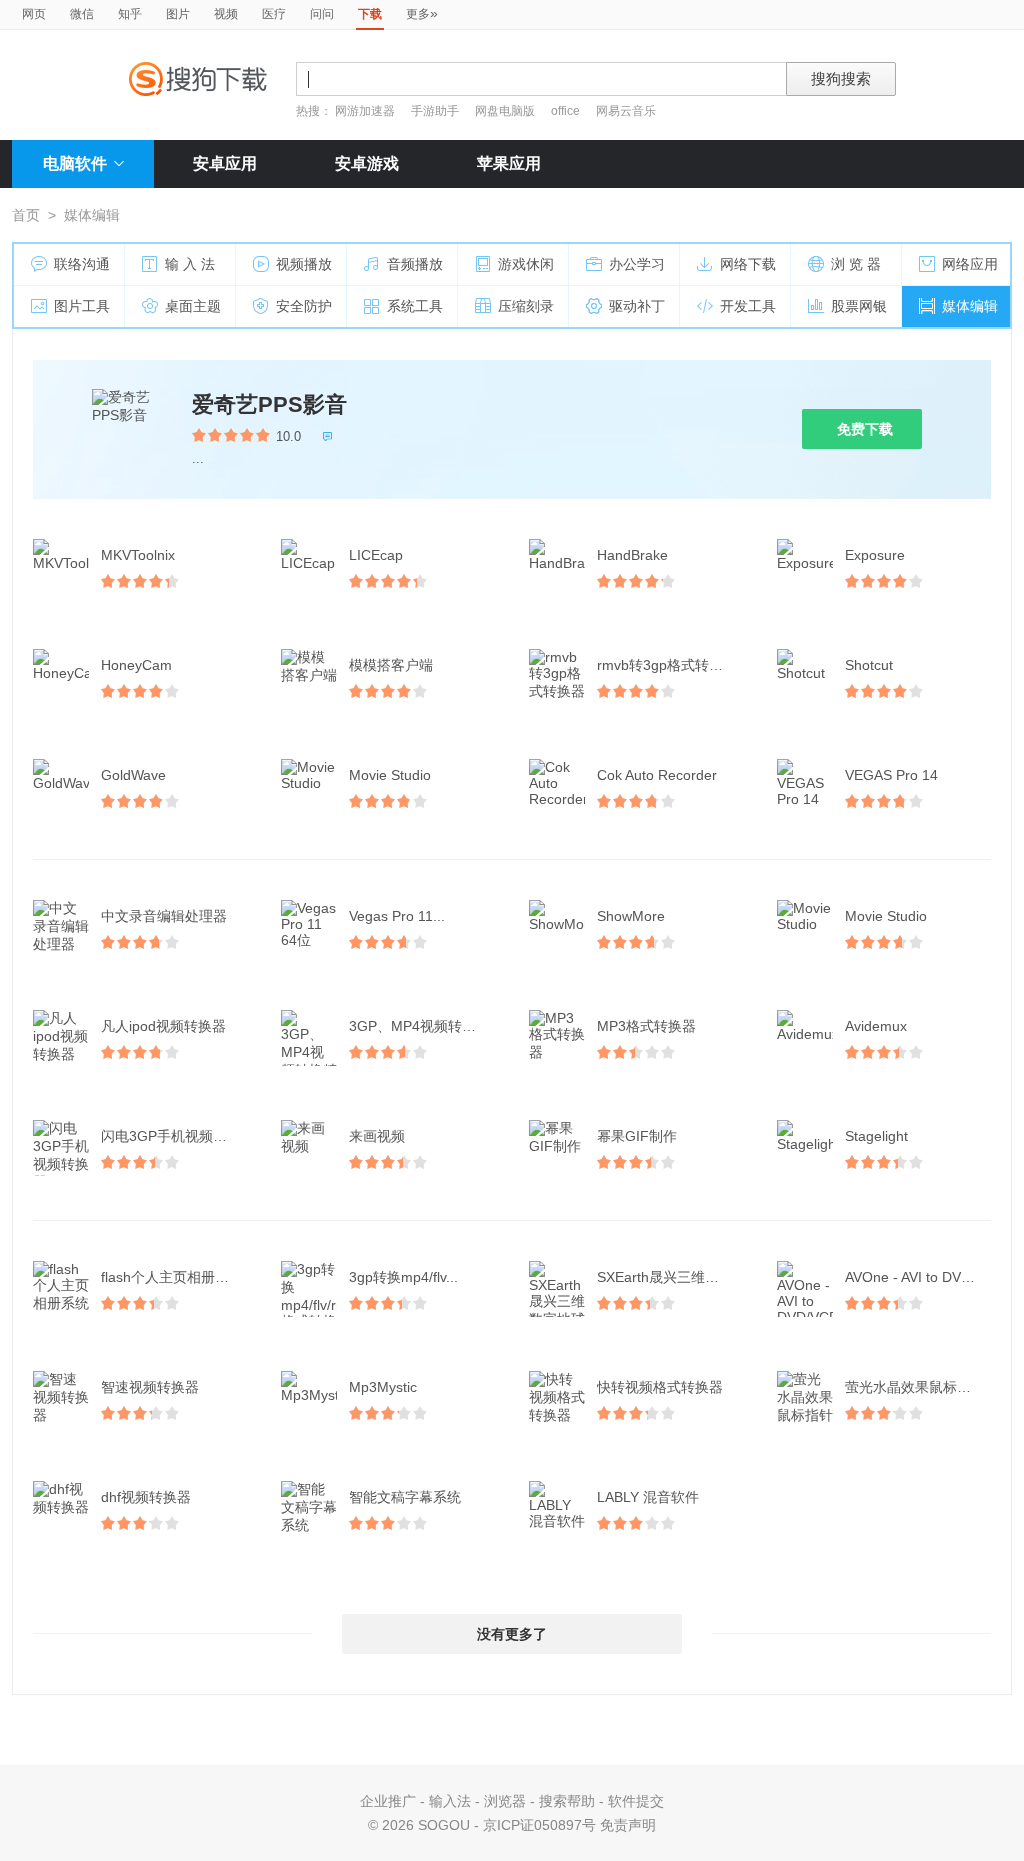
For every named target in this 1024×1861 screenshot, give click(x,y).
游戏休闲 (526, 264)
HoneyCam (136, 665)
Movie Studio (390, 775)
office (567, 111)
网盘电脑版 (505, 111)
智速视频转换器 (150, 1387)
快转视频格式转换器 (660, 1387)
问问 (322, 14)
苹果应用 (509, 163)
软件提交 (636, 1801)
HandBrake (632, 555)
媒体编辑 (970, 306)
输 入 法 (190, 264)
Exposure (875, 555)
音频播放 (415, 264)
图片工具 (82, 306)
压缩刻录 (526, 306)
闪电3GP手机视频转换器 (176, 1136)
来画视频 (377, 1136)
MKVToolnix (138, 555)
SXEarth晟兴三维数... (664, 1277)
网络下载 (748, 264)
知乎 (130, 14)
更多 (422, 13)
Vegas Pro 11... (397, 916)
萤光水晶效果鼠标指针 (915, 1387)
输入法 (450, 1801)
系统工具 (415, 306)
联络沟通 (82, 264)
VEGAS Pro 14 (891, 775)
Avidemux (876, 1026)
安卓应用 (225, 163)
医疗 (274, 14)
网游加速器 (365, 111)
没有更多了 (512, 1634)
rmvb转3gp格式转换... (666, 665)
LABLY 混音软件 (648, 1497)
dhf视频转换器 (146, 1497)
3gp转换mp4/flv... (403, 1277)
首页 (26, 215)
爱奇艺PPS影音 (269, 404)
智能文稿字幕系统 (405, 1497)
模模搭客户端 (391, 665)
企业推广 (388, 1801)
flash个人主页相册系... (171, 1277)
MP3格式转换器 (646, 1026)
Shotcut (869, 665)
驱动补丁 (637, 306)
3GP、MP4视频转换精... (424, 1026)
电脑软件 (75, 163)
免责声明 (628, 1825)
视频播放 (304, 264)
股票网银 (859, 306)
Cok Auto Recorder (657, 775)
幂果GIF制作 (637, 1136)
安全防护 (304, 306)
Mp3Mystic (383, 1387)
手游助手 (436, 111)
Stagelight (876, 1136)
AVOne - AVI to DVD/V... (920, 1277)
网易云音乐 (626, 111)
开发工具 (748, 306)
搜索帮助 (567, 1801)
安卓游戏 (367, 163)
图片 (178, 14)
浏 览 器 (856, 264)
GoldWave (133, 775)
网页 (34, 14)
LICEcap (376, 555)
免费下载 (865, 429)
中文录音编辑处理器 (164, 916)
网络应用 (970, 264)
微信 (82, 14)
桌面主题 (193, 306)
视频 (226, 14)
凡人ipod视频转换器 (163, 1026)
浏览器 (505, 1801)
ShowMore (631, 916)
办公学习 (637, 264)
